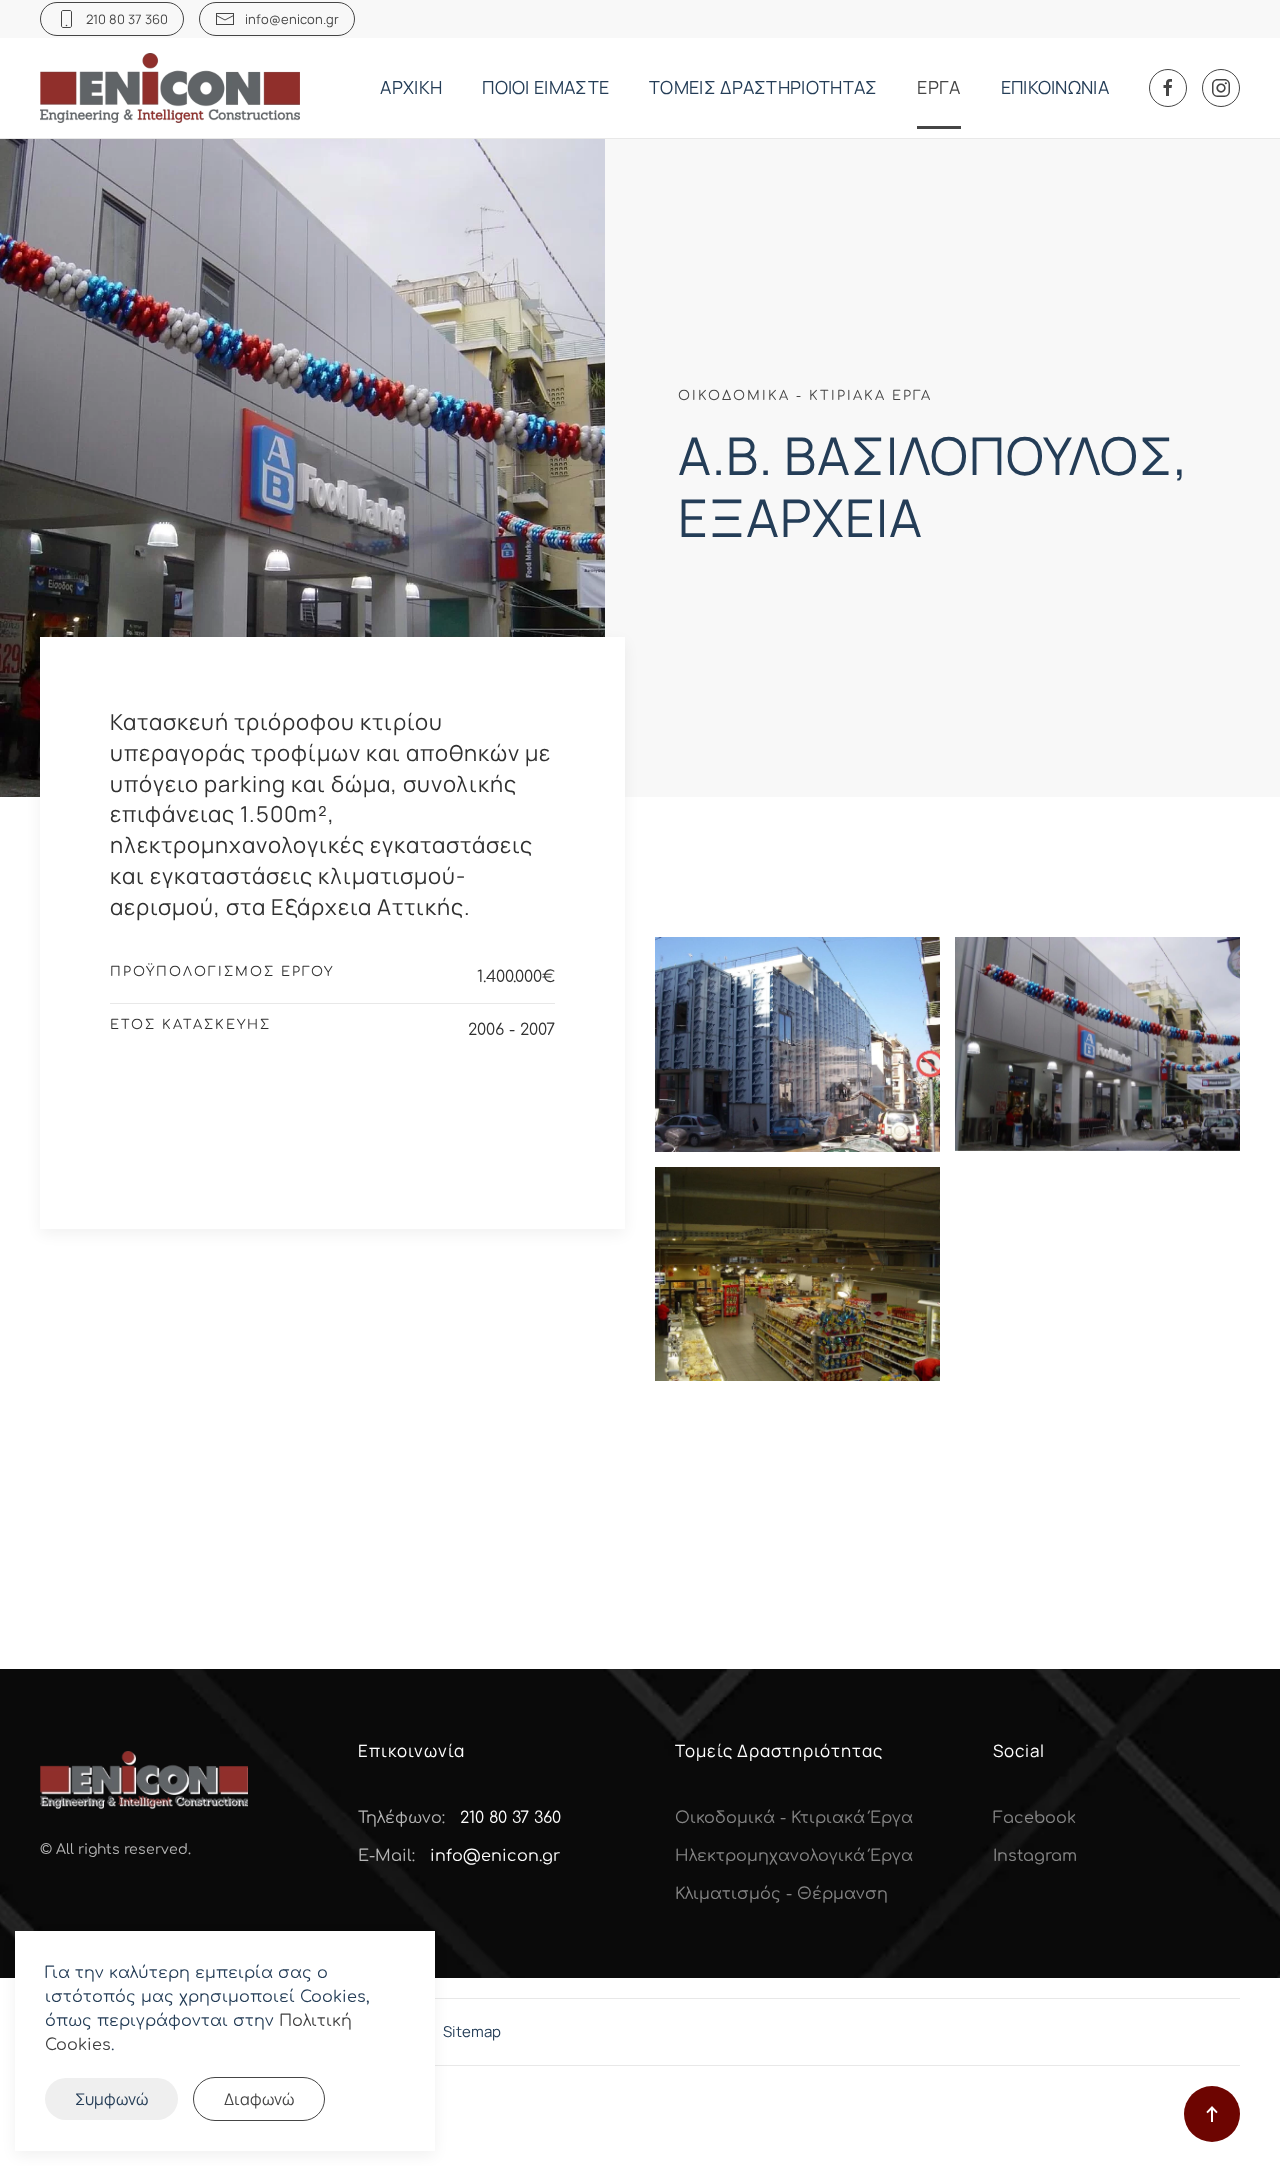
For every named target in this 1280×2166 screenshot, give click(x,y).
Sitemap (472, 2031)
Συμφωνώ (111, 2099)
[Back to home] (172, 88)
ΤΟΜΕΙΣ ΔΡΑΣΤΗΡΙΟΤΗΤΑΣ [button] (763, 87)
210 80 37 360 (127, 19)
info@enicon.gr (292, 19)
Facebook (1034, 1818)
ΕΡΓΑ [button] (938, 87)
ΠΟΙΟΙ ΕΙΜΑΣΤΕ (545, 87)
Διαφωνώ (259, 2099)
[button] (797, 1044)
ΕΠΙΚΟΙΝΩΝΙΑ (1055, 87)
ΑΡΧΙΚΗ (411, 87)
